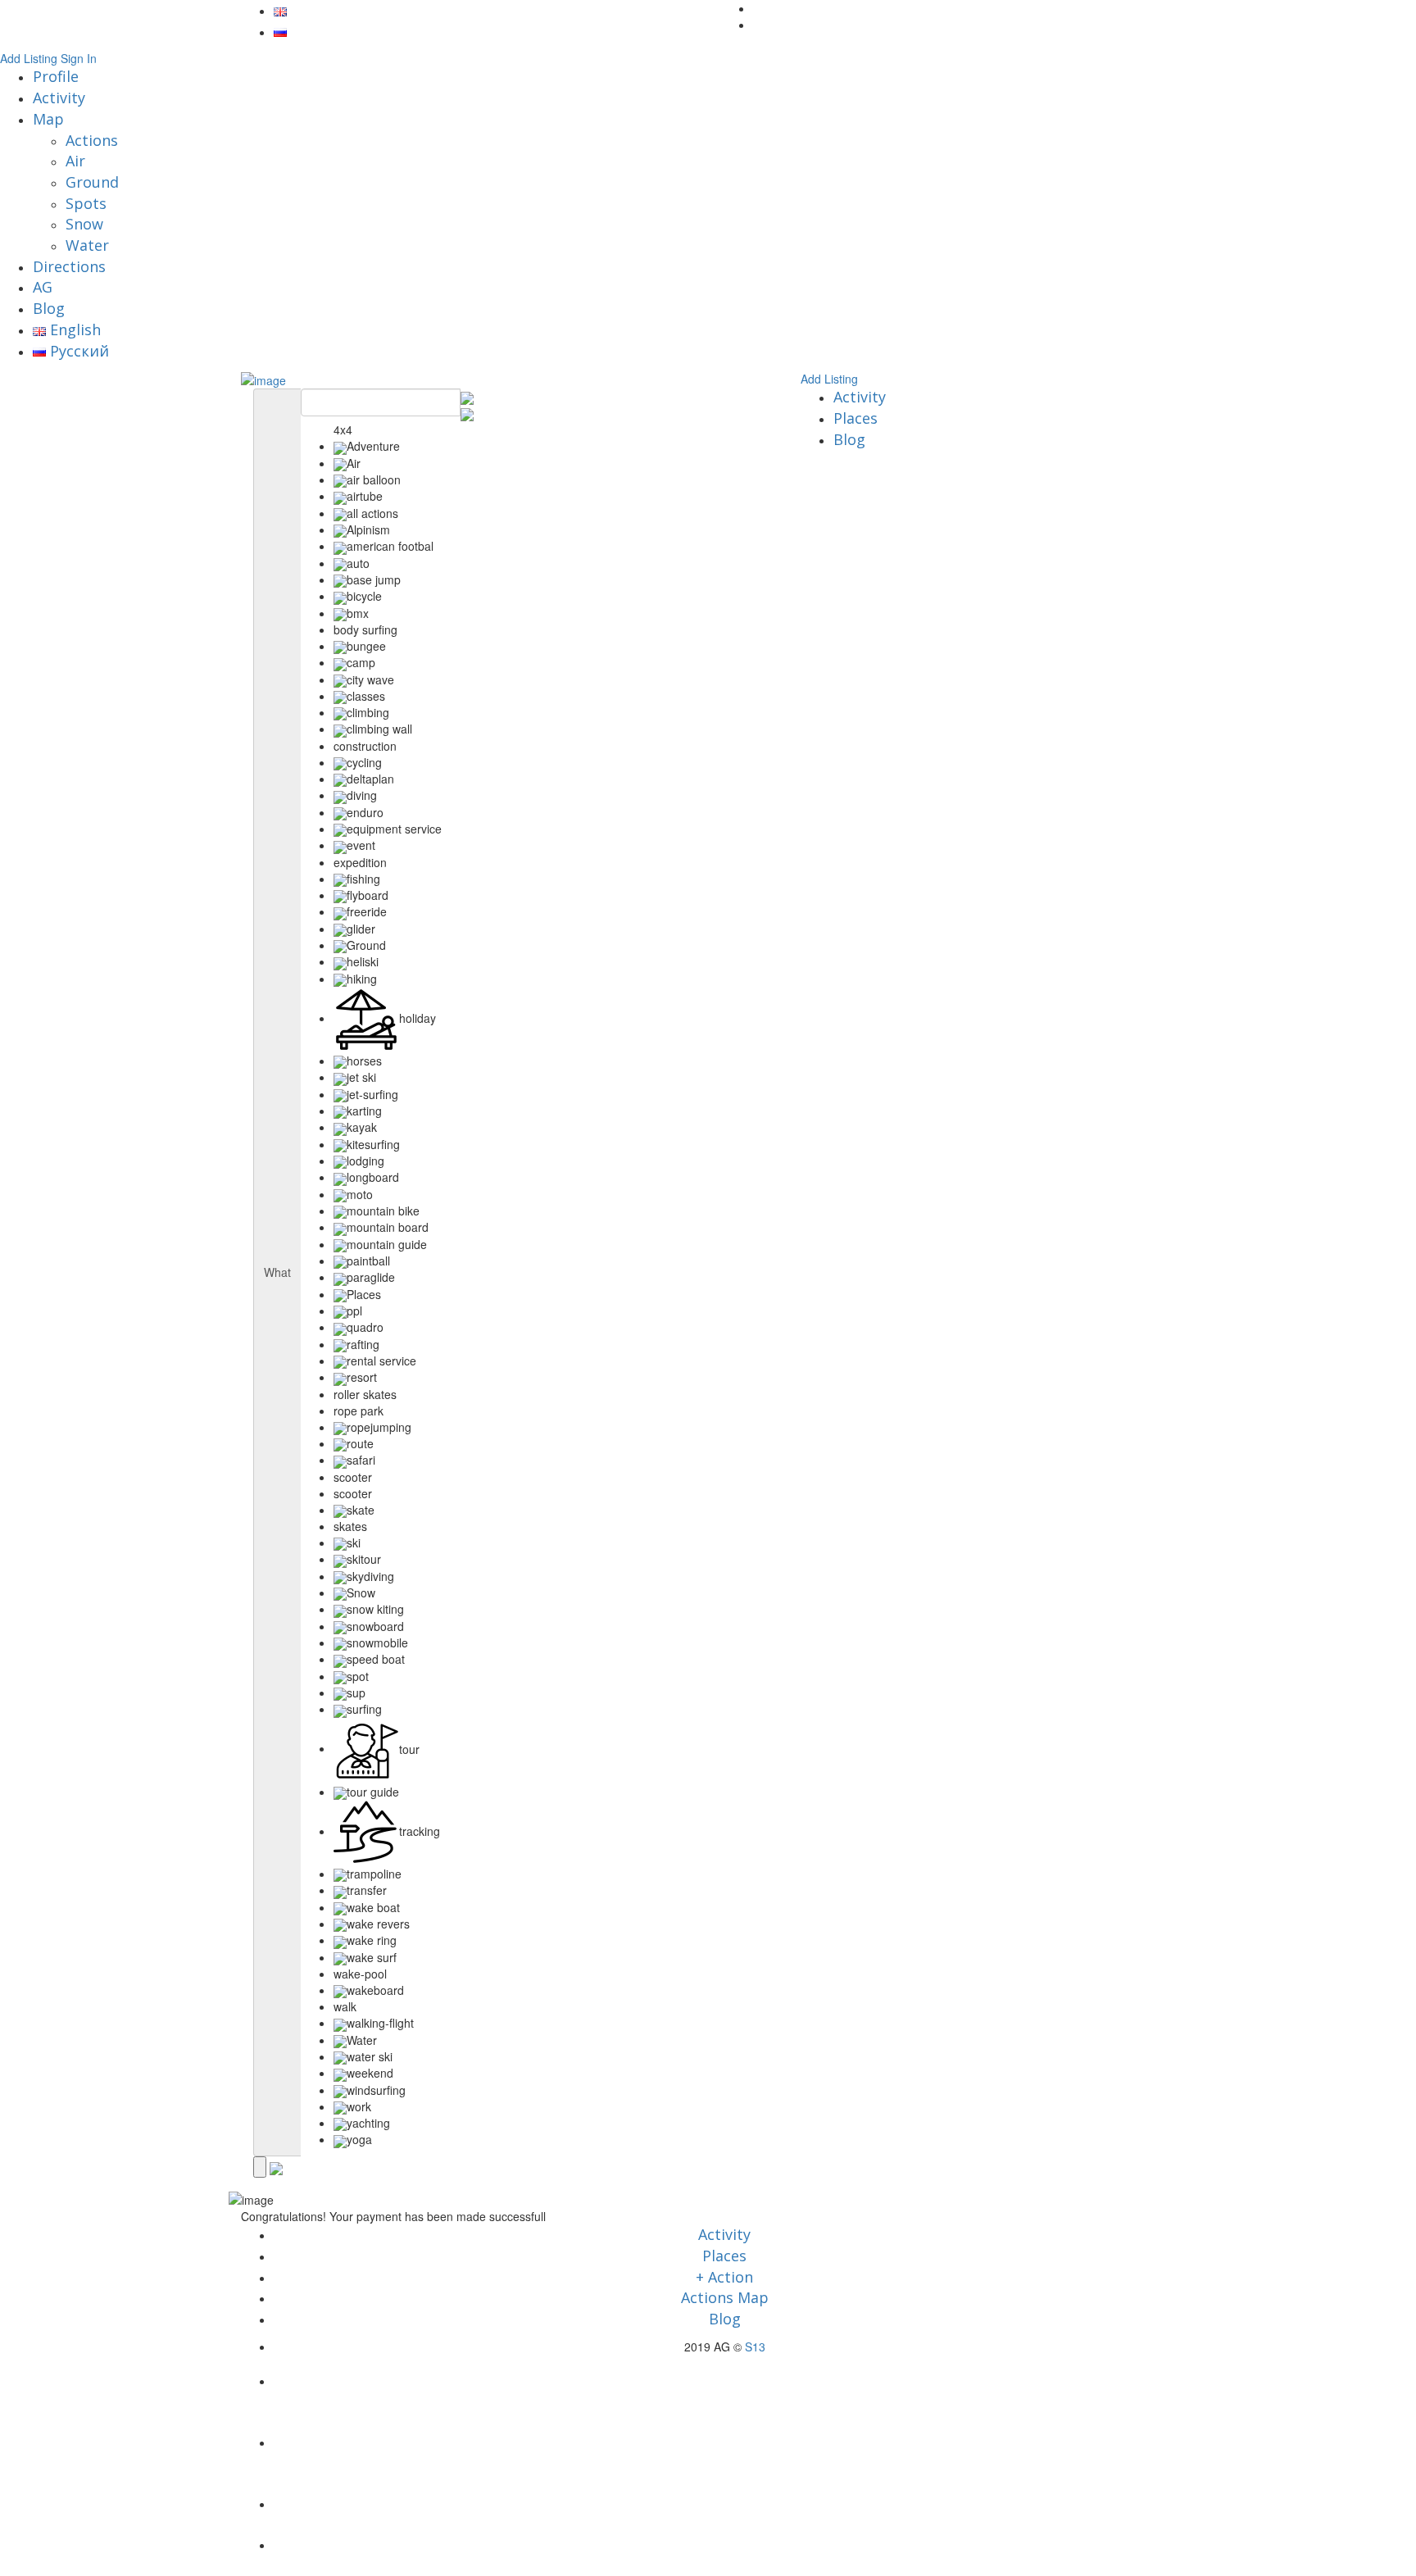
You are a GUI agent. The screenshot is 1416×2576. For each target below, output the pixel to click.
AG (43, 287)
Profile (56, 76)
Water (87, 245)
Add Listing (29, 58)
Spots (86, 203)
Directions (69, 266)
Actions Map (725, 2297)
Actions (92, 140)
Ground (92, 182)
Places (855, 418)
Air (75, 161)
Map (48, 119)
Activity (59, 98)
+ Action (724, 2277)
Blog (49, 308)
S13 (755, 2347)
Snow (84, 224)
